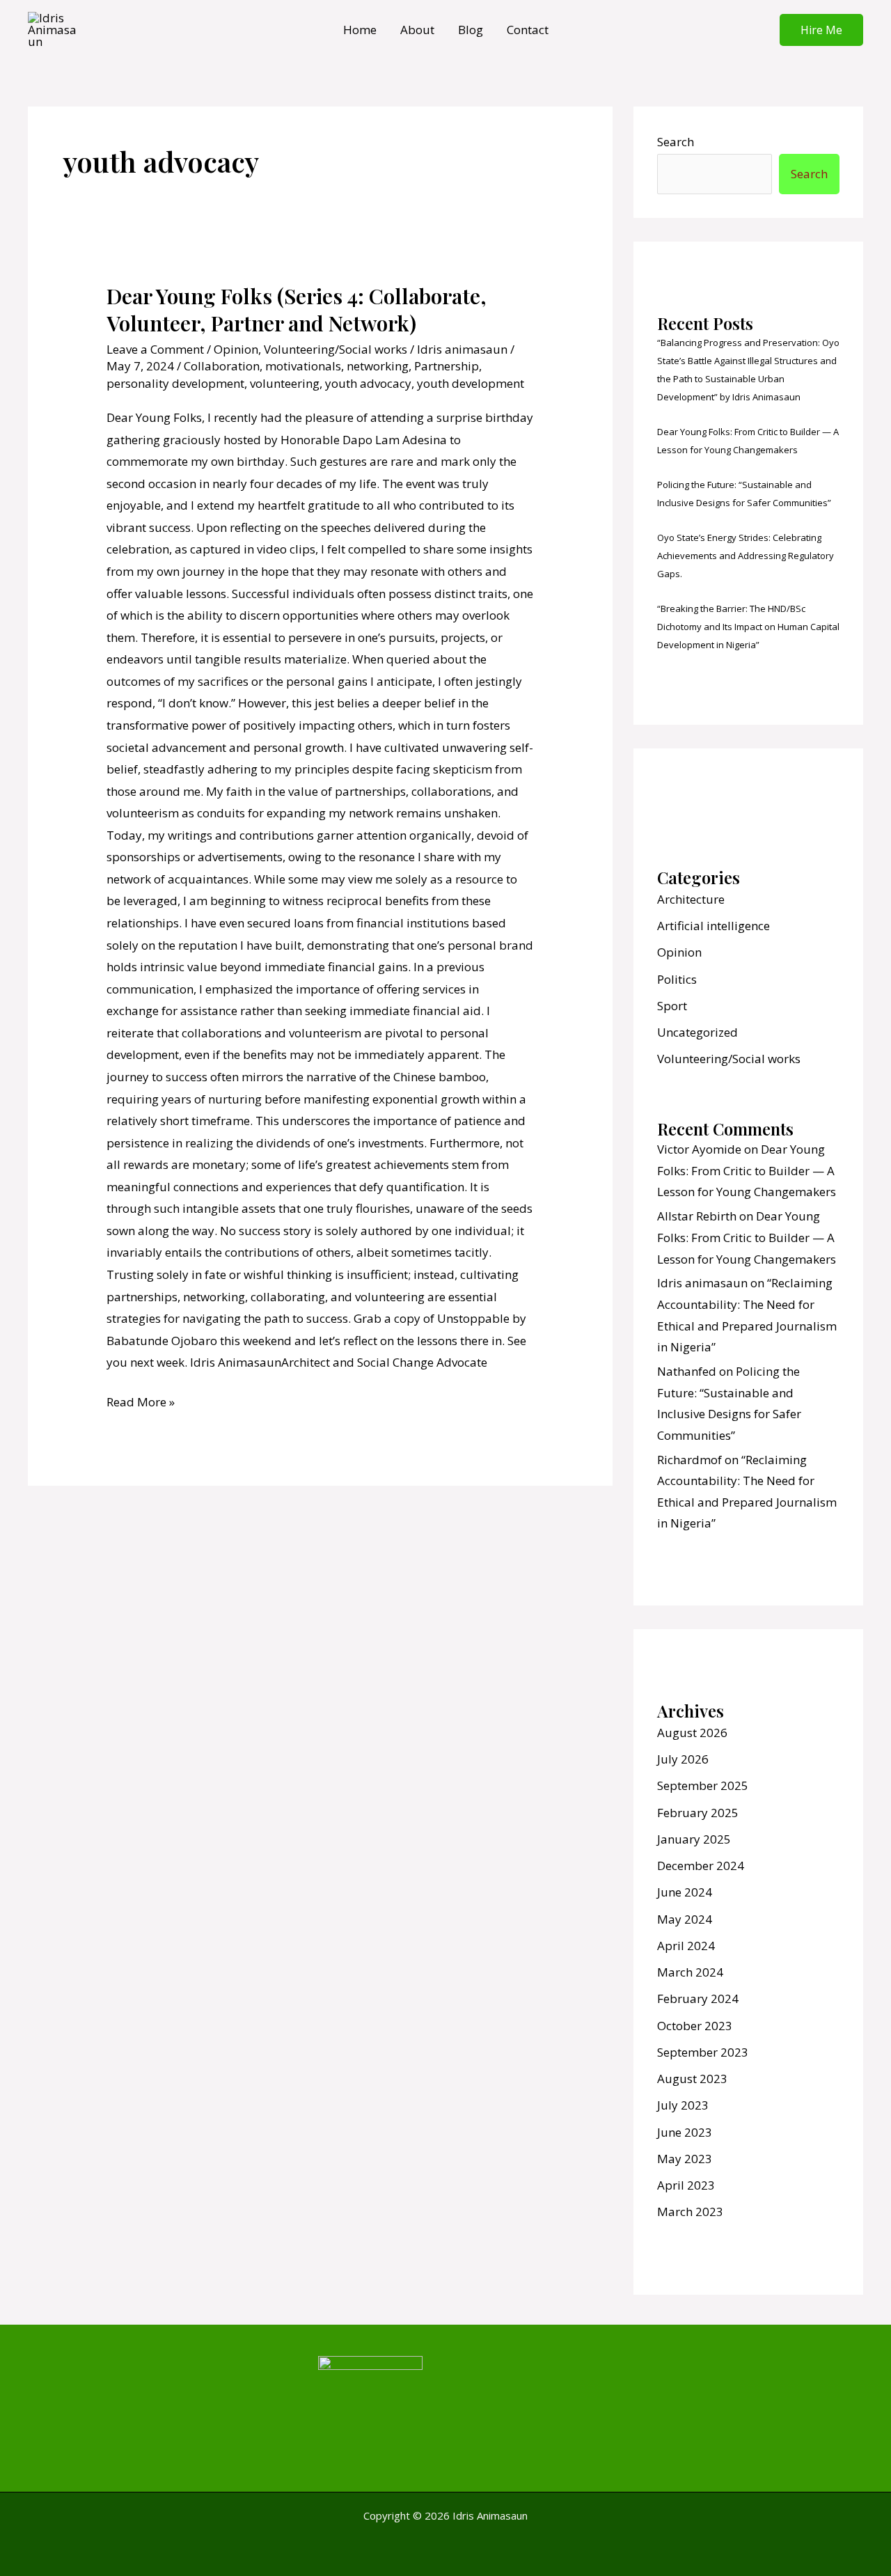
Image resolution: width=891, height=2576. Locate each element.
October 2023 (695, 2026)
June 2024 (685, 1892)
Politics (677, 979)
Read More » (141, 1400)
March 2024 (690, 1972)
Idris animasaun (702, 1283)
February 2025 (698, 1813)
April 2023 (686, 2185)
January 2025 (694, 1839)
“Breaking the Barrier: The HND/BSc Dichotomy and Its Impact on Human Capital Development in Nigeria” (748, 627)
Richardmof (689, 1460)
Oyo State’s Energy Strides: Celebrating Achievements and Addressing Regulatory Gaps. (746, 556)
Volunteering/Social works (336, 349)
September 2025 (703, 1785)
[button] (821, 30)
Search (676, 142)
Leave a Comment (155, 349)
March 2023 (690, 2212)
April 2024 (686, 1946)
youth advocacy (368, 383)
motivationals (303, 366)
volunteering (285, 383)
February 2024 (698, 1998)
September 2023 (703, 2052)
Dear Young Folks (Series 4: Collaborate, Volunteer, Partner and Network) (297, 309)
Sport (672, 1006)
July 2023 (683, 2105)
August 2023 (692, 2079)
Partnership (447, 366)
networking (378, 366)
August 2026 (692, 1733)
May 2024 (685, 1919)
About (417, 30)
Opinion (236, 349)
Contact (528, 30)
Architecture (691, 899)
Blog (471, 30)
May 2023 (685, 2159)
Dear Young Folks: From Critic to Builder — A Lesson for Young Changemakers (747, 1170)
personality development (175, 383)
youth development (471, 383)
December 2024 (701, 1866)
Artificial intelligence (713, 926)
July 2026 (683, 1759)
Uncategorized (697, 1032)
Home (360, 30)
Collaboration (222, 366)
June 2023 (685, 2132)
